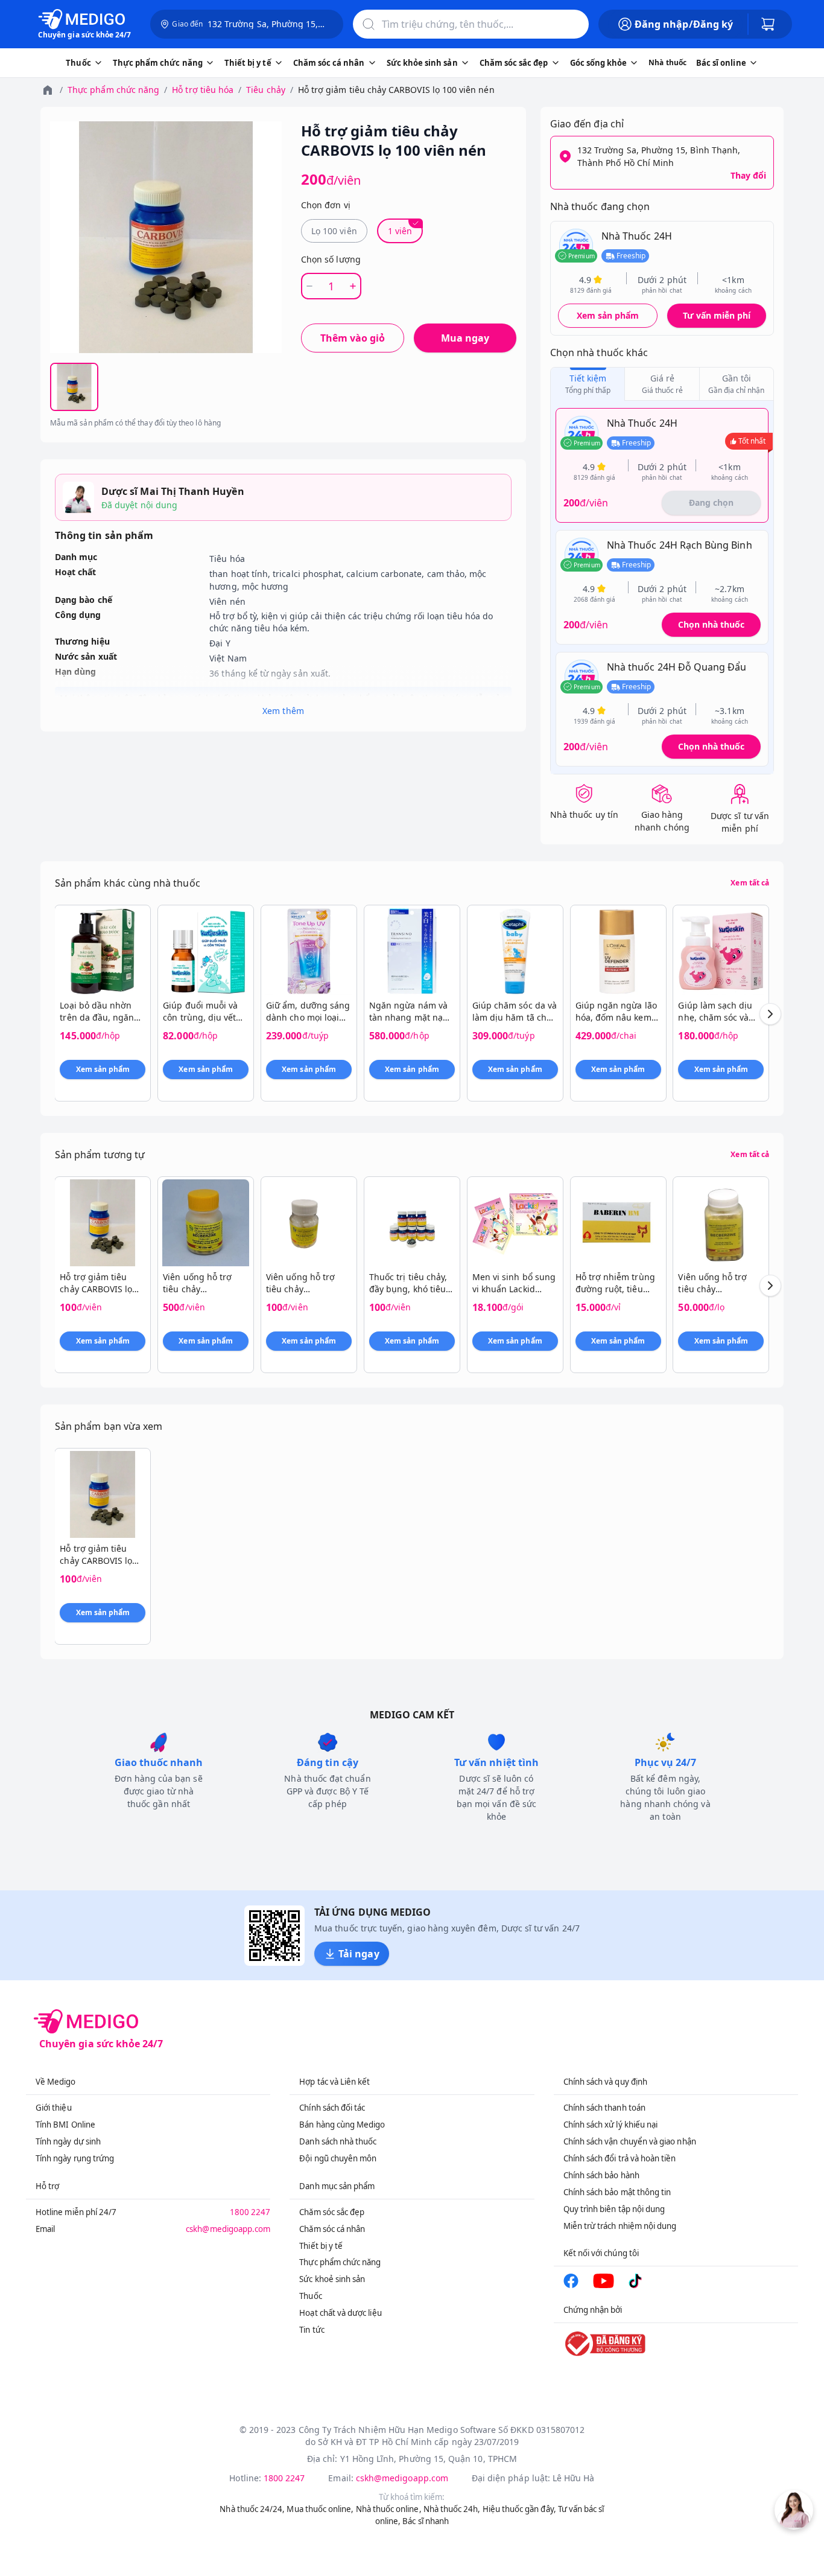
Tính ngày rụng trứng (75, 2158)
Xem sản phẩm (608, 315)
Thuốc (310, 2296)
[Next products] (770, 1014)
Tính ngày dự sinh (68, 2141)
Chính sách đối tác (332, 2108)
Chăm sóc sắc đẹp (332, 2212)
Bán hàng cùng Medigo (342, 2125)
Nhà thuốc (667, 62)
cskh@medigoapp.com (228, 2229)
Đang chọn (711, 502)
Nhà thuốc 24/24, (252, 2509)
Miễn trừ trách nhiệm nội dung (620, 2226)
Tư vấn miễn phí (717, 315)
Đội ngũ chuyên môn (338, 2158)
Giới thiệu (54, 2108)
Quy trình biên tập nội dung (614, 2209)
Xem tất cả (750, 883)
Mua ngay (465, 338)
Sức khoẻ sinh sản (332, 2279)
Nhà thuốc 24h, (452, 2509)
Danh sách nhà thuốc (338, 2141)
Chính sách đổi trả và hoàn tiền (620, 2158)
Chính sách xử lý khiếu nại (611, 2125)
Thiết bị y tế (321, 2246)
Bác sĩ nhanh (426, 2521)
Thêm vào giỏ (353, 338)
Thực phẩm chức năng (113, 90)
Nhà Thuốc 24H (637, 236)
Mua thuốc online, (320, 2509)
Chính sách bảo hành (601, 2175)
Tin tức (312, 2330)
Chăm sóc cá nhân (332, 2229)
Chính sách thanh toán (604, 2108)
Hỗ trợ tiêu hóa (203, 90)
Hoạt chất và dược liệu (340, 2313)
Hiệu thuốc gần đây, (519, 2509)
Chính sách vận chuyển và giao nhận (630, 2141)
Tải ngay (359, 1954)
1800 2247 (250, 2212)
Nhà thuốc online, (389, 2509)
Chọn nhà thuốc (711, 624)
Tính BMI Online (65, 2125)
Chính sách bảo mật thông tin (617, 2192)
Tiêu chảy (266, 90)
